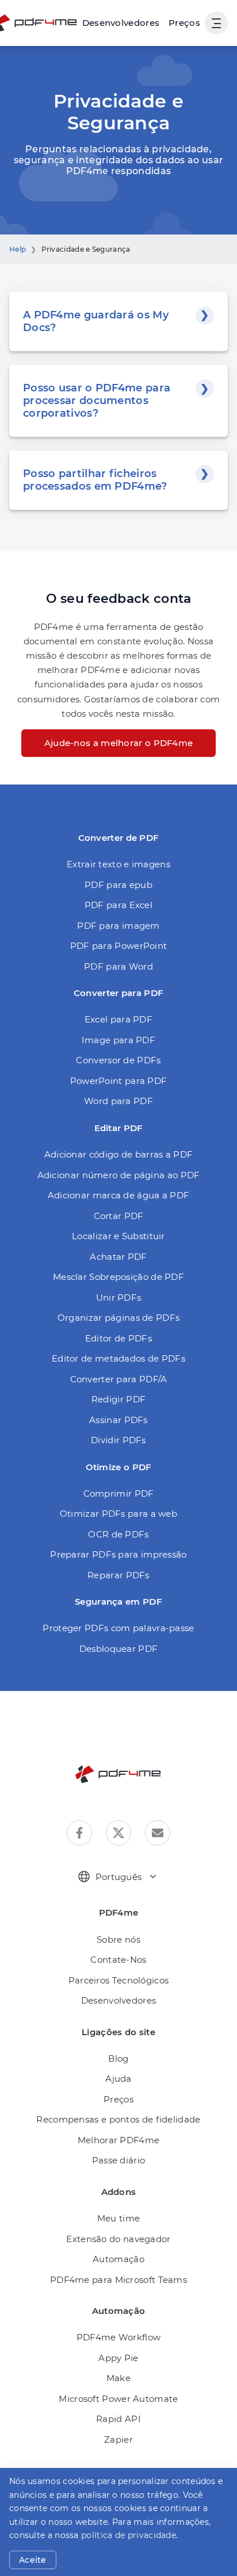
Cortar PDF (119, 1216)
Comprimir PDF (119, 1493)
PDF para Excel (118, 905)
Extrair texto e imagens (118, 864)
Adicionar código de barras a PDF (119, 1154)
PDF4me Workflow (119, 2337)
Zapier (118, 2439)
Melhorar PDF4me (119, 2140)
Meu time (118, 2218)
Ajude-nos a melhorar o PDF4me (119, 743)
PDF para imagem (118, 926)
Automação (118, 2259)
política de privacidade (129, 2535)
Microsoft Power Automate (118, 2399)
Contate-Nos (118, 1960)
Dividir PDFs (118, 1440)
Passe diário (119, 2160)
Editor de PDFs (118, 1338)
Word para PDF (118, 1101)
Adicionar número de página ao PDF (119, 1175)
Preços (184, 23)
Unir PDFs (119, 1297)
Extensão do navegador (118, 2239)
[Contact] (158, 1833)
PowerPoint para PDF (119, 1081)
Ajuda (118, 2079)
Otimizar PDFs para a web (118, 1514)
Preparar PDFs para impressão (118, 1554)
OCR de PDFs (118, 1534)
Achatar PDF (118, 1257)
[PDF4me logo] (118, 1774)
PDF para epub (118, 885)
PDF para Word (118, 966)
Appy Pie (118, 2358)
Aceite (33, 2560)
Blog (118, 2058)
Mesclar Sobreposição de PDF (118, 1277)
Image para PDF (118, 1040)
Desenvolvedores (119, 2000)
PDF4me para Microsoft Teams (118, 2280)
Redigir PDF (118, 1399)
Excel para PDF (118, 1019)
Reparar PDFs (118, 1575)
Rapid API (118, 2419)
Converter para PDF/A (119, 1379)
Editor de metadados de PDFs (118, 1358)
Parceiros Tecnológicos (119, 1980)
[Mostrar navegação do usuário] (216, 23)
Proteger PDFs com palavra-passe (118, 1628)
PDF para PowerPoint (119, 946)
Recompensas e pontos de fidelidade (118, 2119)
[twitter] (118, 1833)
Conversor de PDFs (118, 1060)
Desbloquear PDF (119, 1649)
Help (18, 249)
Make (118, 2378)
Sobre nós (118, 1939)
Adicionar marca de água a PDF (119, 1195)
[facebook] (79, 1833)
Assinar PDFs (118, 1420)
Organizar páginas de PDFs (119, 1318)
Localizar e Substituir (118, 1236)
